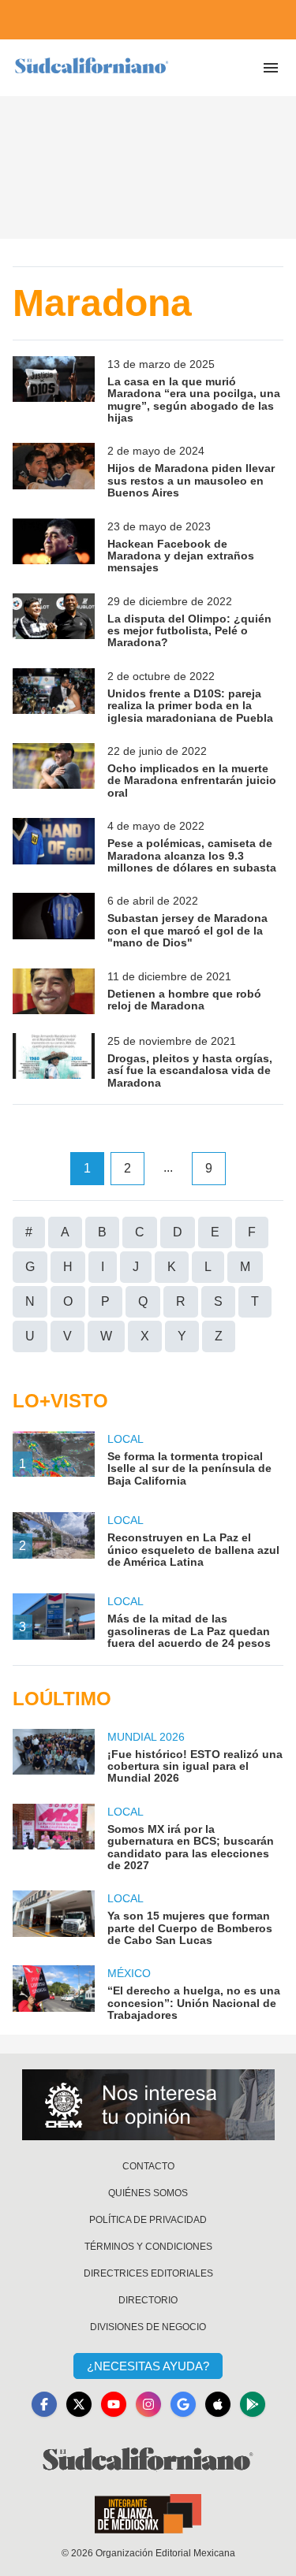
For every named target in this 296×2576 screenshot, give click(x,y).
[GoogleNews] (183, 2404)
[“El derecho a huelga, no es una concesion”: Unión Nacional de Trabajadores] (54, 1993)
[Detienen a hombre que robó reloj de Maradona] (54, 991)
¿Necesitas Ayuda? (148, 2366)
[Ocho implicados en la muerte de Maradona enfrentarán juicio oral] (54, 771)
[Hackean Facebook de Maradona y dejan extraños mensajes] (54, 546)
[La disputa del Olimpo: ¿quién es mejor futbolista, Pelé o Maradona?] (54, 621)
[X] (79, 2404)
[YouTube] (114, 2404)
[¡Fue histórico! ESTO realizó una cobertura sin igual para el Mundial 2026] (54, 1757)
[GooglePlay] (253, 2404)
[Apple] (218, 2404)
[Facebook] (44, 2404)
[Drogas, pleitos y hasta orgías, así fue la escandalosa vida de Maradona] (54, 1061)
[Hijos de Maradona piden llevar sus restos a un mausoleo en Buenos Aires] (54, 471)
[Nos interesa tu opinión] (148, 2105)
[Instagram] (148, 2404)
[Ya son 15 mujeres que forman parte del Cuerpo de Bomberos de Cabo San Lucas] (54, 1918)
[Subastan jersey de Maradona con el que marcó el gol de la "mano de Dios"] (54, 921)
